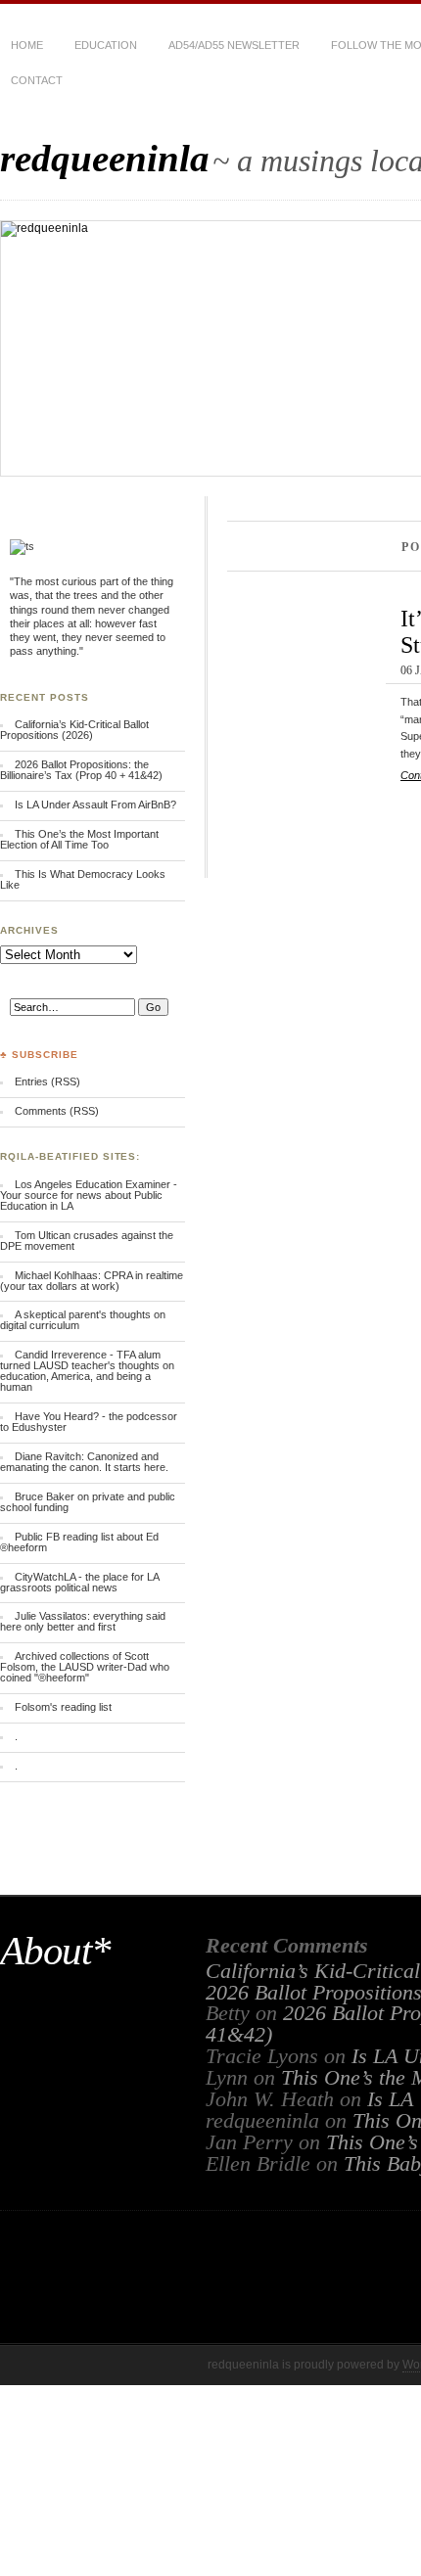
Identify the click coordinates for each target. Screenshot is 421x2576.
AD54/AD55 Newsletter (234, 45)
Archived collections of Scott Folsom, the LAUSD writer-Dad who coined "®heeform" (85, 1667)
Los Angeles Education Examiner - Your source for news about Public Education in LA (89, 1195)
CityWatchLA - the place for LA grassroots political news (79, 1582)
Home (27, 45)
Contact (37, 80)
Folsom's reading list (63, 1707)
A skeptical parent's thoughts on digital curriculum (83, 1320)
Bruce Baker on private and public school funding (88, 1502)
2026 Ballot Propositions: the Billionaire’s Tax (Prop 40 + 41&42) (81, 770)
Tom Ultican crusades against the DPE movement (87, 1241)
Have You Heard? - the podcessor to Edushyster (89, 1422)
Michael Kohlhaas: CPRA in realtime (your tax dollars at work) (92, 1281)
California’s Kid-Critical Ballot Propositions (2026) (74, 730)
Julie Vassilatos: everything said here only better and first (83, 1621)
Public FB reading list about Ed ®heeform (79, 1542)
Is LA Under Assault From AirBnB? (95, 805)
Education (106, 45)
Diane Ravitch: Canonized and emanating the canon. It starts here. (84, 1462)
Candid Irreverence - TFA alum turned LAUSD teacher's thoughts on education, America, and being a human (87, 1371)
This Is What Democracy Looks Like (83, 879)
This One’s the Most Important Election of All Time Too (79, 839)
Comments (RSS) (57, 1111)
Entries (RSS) (47, 1081)
